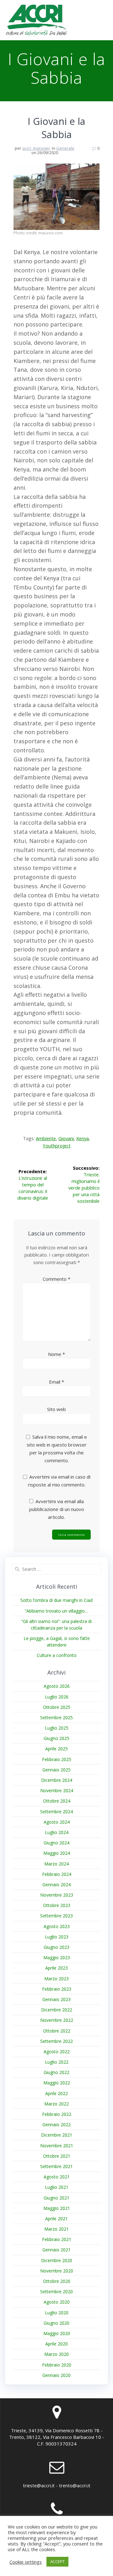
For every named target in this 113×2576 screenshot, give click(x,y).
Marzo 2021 (56, 2229)
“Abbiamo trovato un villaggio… (56, 1611)
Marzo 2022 (56, 2104)
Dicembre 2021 (57, 2135)
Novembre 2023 (57, 1895)
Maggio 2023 (57, 1957)
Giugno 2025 (56, 1738)
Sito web (56, 1409)
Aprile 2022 (56, 2093)
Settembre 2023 (56, 1916)
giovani (66, 1138)
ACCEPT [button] (57, 2562)
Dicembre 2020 (57, 2260)
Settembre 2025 (56, 1717)
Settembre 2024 (56, 1812)
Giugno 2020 (56, 2323)
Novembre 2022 (57, 2020)
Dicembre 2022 (57, 2010)
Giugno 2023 (56, 1947)
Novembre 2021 (57, 2146)
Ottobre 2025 (57, 1707)
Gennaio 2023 (56, 1999)
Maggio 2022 (57, 2083)
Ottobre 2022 (57, 2031)
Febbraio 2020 (57, 2365)
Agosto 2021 (57, 2177)
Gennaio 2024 (56, 1885)
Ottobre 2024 (57, 1801)
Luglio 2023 (57, 1937)
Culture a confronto (57, 1655)
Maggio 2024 (57, 1853)
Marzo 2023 (56, 1979)
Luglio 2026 (57, 1697)
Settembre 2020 (56, 2292)
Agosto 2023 (57, 1926)
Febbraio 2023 (57, 1989)
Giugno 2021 (56, 2198)
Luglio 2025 (57, 1728)
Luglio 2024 (57, 1832)
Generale (65, 148)
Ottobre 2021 (57, 2156)
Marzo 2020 (56, 2354)
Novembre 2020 (57, 2271)
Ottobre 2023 (57, 1905)
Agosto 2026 (57, 1686)
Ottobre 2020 (57, 2281)
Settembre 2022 (56, 2041)
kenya (83, 1138)
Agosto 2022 (57, 2052)
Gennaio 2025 (56, 1770)
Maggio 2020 (57, 2333)
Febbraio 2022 (57, 2114)
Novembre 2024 (57, 1790)
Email (56, 1382)
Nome (56, 1354)
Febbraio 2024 (57, 1874)
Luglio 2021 (57, 2187)
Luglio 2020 (57, 2313)
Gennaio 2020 (56, 2375)
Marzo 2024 (56, 1864)
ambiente (46, 1138)
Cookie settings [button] (26, 2562)
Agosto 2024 (57, 1822)
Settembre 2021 (56, 2166)
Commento (56, 1279)
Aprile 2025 (56, 1749)
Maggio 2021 (57, 2208)
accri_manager (36, 148)
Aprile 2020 (56, 2344)
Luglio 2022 (57, 2062)
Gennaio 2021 (56, 2250)
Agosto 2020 (57, 2302)
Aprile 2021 (56, 2219)
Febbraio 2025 (57, 1759)
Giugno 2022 (56, 2072)
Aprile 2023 (56, 1968)
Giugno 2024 (56, 1843)
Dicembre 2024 (57, 1780)
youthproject (57, 1146)
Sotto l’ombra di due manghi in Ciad (56, 1600)
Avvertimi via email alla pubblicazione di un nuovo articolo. (57, 1509)
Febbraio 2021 (57, 2239)
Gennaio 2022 (56, 2124)
